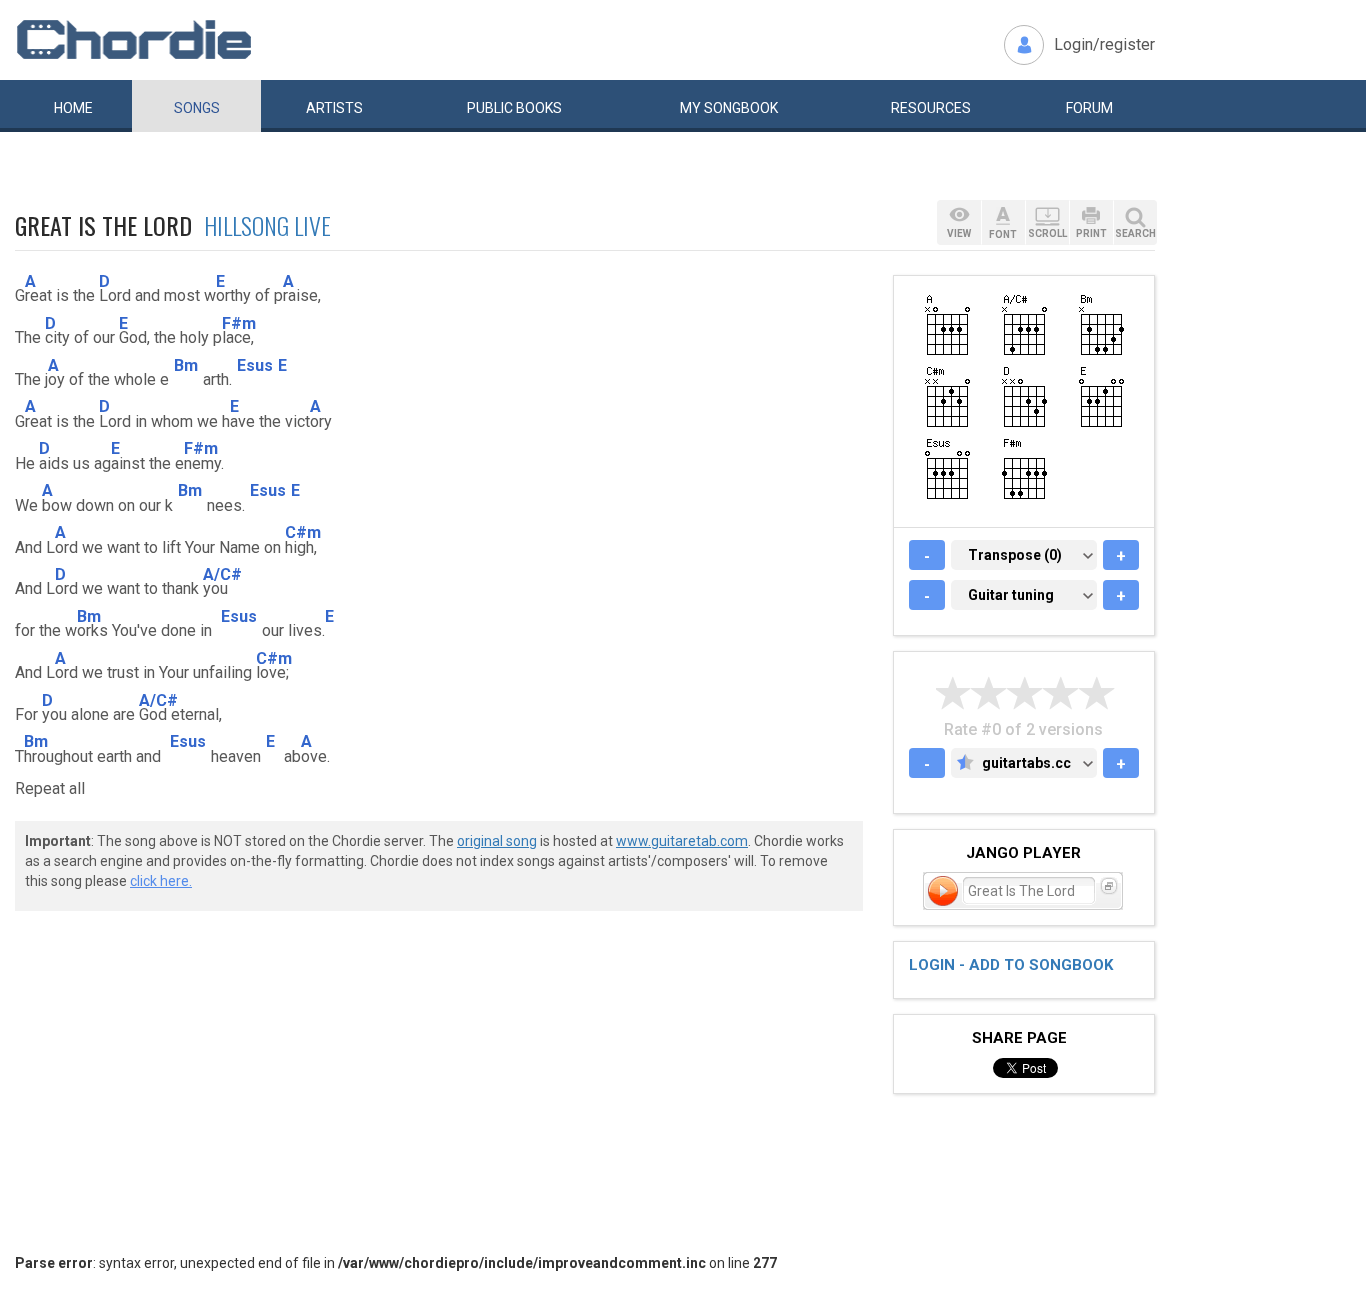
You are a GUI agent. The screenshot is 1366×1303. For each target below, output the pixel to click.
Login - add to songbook (1011, 965)
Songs (197, 108)
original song (497, 841)
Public (514, 108)
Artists (334, 108)
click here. (161, 881)
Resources (931, 108)
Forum (1089, 108)
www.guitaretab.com (682, 841)
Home (73, 108)
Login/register (1104, 44)
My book (729, 108)
